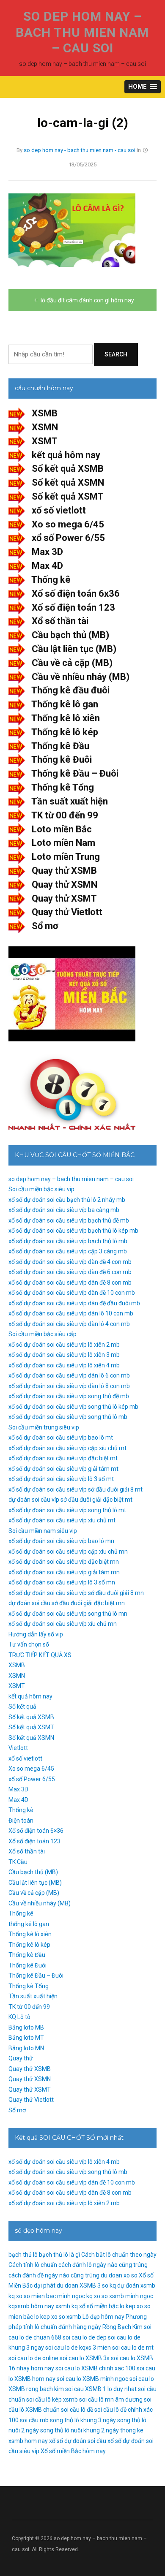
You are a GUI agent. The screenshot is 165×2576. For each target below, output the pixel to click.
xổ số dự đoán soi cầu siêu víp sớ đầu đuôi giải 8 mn (76, 1593)
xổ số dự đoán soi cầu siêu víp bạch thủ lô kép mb (73, 1231)
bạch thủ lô (23, 2255)
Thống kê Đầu (60, 746)
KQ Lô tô (19, 2017)
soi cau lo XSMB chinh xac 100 (95, 2368)
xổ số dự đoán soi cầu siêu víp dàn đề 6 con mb (70, 1272)
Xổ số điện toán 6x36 (76, 594)
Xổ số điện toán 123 (73, 607)
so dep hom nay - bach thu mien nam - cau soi (80, 150)
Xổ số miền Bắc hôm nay (73, 2451)
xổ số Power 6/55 (68, 538)
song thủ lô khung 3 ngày (83, 2420)
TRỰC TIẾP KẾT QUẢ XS (40, 1655)
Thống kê (51, 580)
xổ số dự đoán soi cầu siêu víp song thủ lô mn (68, 1614)
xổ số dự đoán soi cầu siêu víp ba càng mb (64, 1210)
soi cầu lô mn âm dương (111, 2399)
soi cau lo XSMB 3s (85, 2358)
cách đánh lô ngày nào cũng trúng (103, 2265)
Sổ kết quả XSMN (68, 482)
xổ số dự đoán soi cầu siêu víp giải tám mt (63, 1469)
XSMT (45, 441)
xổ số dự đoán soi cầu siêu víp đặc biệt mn (64, 1562)
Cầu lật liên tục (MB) (74, 649)
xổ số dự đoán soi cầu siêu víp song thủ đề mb (69, 1396)
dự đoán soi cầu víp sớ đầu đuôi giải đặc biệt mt (70, 1500)
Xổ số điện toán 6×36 (36, 1831)
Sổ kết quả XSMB (68, 469)
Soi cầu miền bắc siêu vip (41, 1189)
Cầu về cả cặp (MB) (72, 663)
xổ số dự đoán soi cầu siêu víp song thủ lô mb (68, 1417)
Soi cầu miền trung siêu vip (44, 1427)
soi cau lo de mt (133, 2348)
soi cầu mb (34, 2420)
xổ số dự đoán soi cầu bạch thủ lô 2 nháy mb (67, 1200)
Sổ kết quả (22, 1706)
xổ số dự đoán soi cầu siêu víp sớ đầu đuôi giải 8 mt (76, 1489)
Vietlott (18, 1748)
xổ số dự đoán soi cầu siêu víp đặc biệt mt (63, 1458)
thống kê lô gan (29, 1924)
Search (116, 354)
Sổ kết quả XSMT (68, 496)
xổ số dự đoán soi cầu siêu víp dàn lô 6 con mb (69, 1375)
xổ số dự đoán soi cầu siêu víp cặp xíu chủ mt (67, 1448)
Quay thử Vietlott (67, 912)
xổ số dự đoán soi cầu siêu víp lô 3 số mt (61, 1479)
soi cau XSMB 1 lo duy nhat (101, 2389)
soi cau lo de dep (85, 2337)
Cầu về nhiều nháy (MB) (81, 677)
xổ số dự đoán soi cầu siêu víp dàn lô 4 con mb (69, 1324)
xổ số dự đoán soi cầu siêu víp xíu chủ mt (62, 1520)
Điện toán (21, 1821)
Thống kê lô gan (65, 704)
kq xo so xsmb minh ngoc (120, 2296)
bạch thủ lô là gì (59, 2255)
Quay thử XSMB (64, 871)
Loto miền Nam (63, 843)
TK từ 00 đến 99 (65, 815)
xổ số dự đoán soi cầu (78, 2441)
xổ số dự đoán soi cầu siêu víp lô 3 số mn (62, 1582)
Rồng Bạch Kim (122, 2327)
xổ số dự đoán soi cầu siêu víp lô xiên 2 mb (64, 1345)
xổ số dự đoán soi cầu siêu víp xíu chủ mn (63, 1624)
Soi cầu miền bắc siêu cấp (43, 1334)
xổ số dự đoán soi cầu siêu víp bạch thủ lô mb (68, 1241)
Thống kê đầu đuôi (70, 690)
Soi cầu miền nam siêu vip (43, 1531)
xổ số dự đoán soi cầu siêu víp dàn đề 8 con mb (70, 1283)
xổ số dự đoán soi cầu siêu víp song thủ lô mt (67, 1510)
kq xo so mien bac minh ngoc (47, 2296)
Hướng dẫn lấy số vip (36, 1634)
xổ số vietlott (59, 510)
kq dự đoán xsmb (132, 2285)
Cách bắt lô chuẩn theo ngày (119, 2255)
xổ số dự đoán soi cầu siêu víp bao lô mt (61, 1437)
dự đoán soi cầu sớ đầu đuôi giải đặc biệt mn (67, 1603)
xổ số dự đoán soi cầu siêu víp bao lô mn (61, 1541)
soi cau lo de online (33, 2358)
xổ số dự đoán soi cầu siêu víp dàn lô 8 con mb (69, 1386)
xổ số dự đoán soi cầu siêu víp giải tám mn (64, 1572)
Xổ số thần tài (60, 621)
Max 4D (47, 566)
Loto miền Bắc (62, 829)
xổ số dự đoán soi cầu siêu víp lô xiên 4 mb (64, 1365)
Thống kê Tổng (63, 787)
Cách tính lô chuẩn (33, 2265)
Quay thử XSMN (65, 884)
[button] (143, 87)
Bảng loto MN (26, 2048)
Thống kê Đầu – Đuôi (75, 773)
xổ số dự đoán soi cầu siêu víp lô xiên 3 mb (64, 1355)
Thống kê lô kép (65, 732)
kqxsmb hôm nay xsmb (39, 2306)
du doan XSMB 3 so (82, 2285)
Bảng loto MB (26, 2027)
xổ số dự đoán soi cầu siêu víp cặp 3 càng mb (68, 1251)
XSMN (45, 427)
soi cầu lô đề (77, 2410)
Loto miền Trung (66, 857)
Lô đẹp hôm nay (103, 2317)
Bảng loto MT (26, 2038)
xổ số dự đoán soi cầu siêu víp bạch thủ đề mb (69, 1220)
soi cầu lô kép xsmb (52, 2399)
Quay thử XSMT (64, 898)
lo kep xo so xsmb (58, 2317)
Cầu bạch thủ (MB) (70, 635)
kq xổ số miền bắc (95, 2306)
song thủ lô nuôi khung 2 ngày (80, 2430)
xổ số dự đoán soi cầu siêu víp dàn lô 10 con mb (71, 1313)
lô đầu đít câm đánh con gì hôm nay (87, 300)
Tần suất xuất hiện (70, 801)
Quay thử (21, 2058)
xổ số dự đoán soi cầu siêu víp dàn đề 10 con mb (72, 1293)
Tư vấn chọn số (29, 1644)
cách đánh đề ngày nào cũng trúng (54, 2275)
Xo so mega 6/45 (68, 524)
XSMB (45, 413)
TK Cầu (18, 1862)
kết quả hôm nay (66, 455)
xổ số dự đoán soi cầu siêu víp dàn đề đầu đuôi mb (74, 1303)
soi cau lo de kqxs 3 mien (78, 2348)
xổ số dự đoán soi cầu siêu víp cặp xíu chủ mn (68, 1552)
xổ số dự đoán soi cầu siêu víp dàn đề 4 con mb (70, 1262)
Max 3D (47, 552)
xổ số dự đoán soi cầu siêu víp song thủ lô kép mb (73, 1407)
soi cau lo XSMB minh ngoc (92, 2379)
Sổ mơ (45, 926)
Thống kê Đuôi (62, 759)
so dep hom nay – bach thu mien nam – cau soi (82, 32)
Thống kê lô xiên (66, 718)
